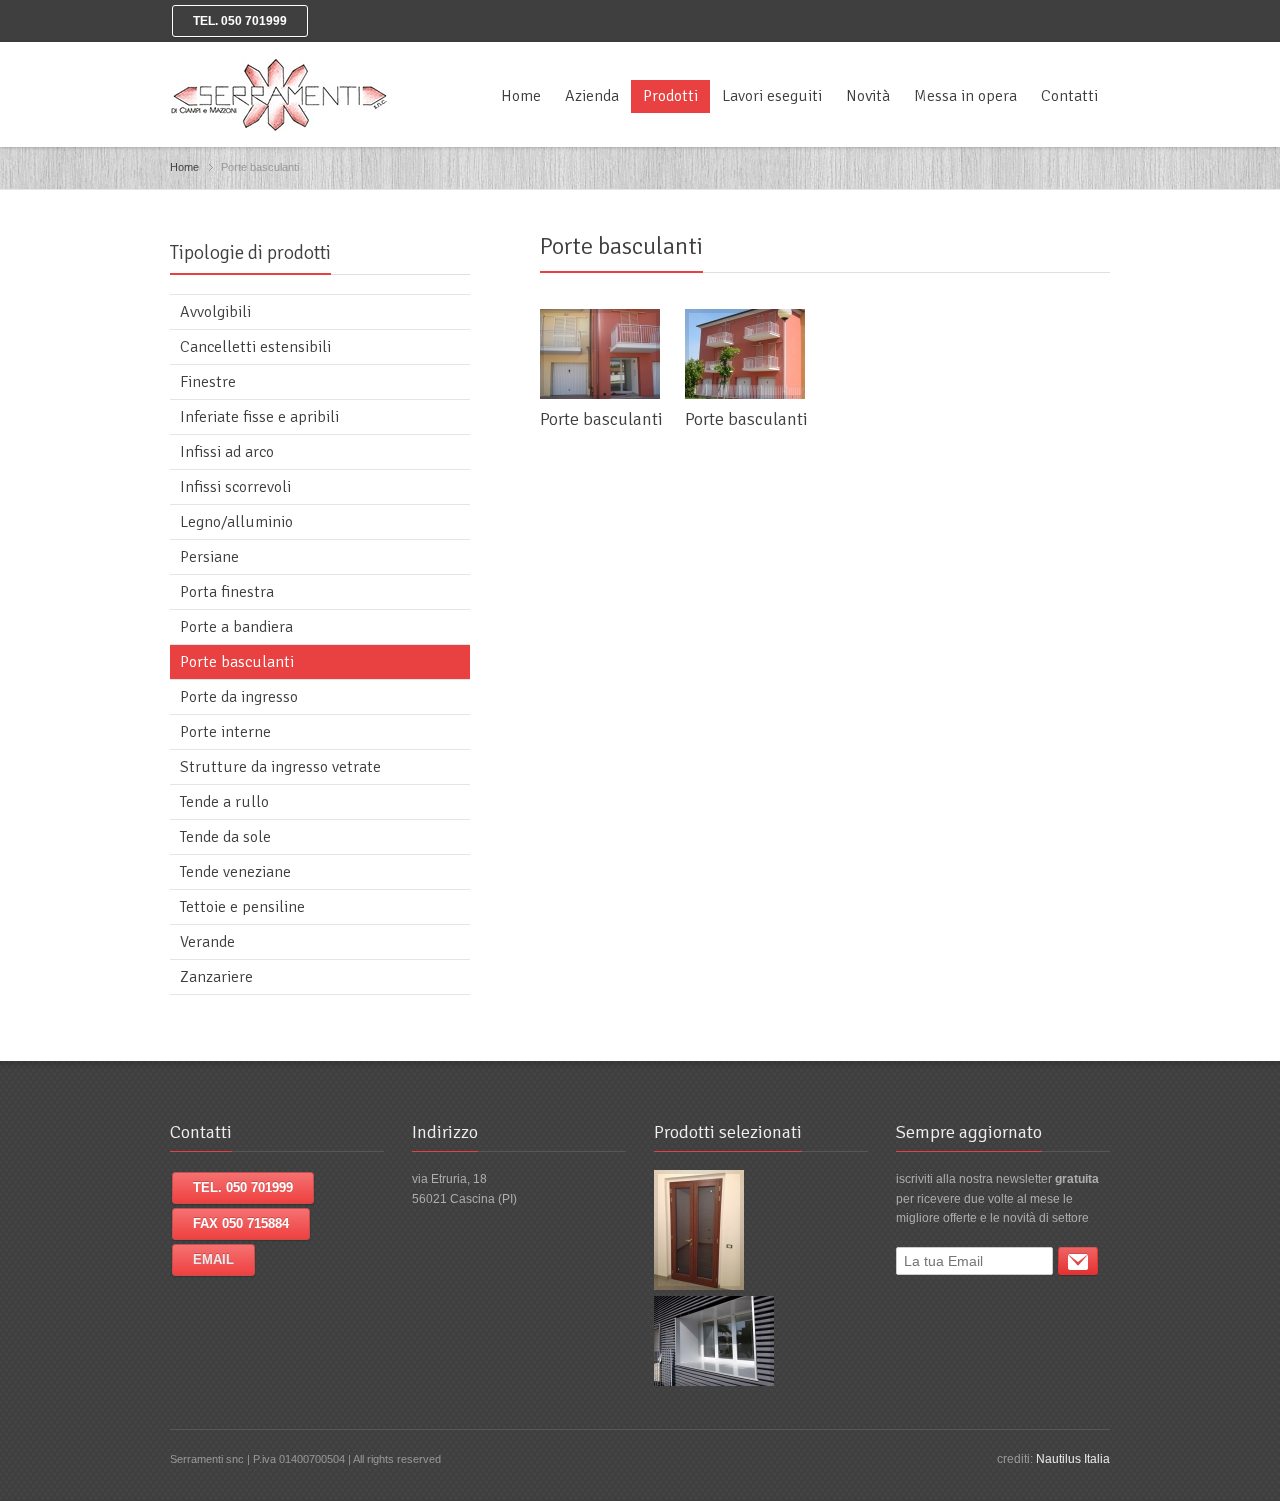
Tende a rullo (224, 802)
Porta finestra (227, 592)
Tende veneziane (235, 872)
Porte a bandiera (236, 627)
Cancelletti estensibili (255, 347)
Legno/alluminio (236, 522)
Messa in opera (965, 96)
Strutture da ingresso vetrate (280, 767)
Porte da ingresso (239, 697)
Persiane (209, 557)
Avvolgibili (215, 312)
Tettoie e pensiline (242, 907)
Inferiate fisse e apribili (259, 417)
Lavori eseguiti (772, 96)
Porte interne (225, 732)
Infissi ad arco (227, 452)
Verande (207, 942)
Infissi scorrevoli (235, 487)
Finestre (208, 382)
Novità (868, 96)
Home (521, 96)
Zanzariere (216, 977)
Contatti (1069, 96)
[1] (1078, 1261)
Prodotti (670, 96)
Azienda (592, 96)
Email (213, 1259)
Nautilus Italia (1073, 1459)
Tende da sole (225, 837)
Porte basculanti (601, 419)
